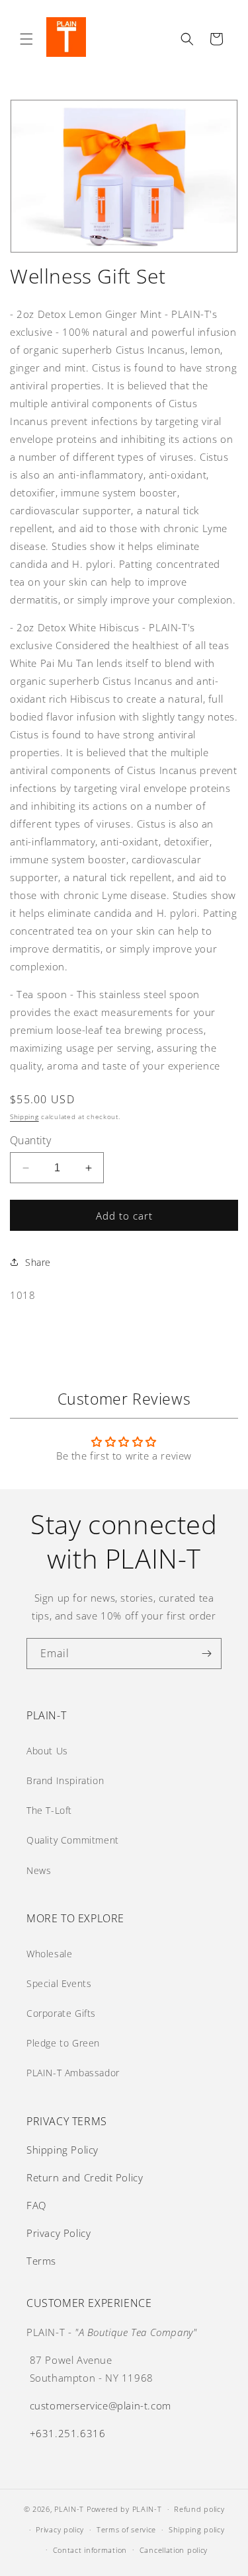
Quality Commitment (73, 1840)
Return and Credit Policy (85, 2177)
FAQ (36, 2205)
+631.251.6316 (68, 2433)
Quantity (30, 1140)
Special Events (59, 1983)
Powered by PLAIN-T (124, 2509)
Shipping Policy (62, 2150)
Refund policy (199, 2509)
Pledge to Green (63, 2043)
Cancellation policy (174, 2550)
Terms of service (126, 2529)
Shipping (24, 1116)
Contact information (90, 2550)
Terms (41, 2261)
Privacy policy (60, 2529)
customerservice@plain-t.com (101, 2405)
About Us (47, 1751)
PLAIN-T (69, 2509)
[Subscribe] (206, 1654)
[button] (26, 39)
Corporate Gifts (61, 2013)
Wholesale (49, 1954)
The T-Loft (49, 1810)
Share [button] (38, 1262)
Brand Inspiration (65, 1780)
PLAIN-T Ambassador (73, 2073)
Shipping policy (197, 2529)
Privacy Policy (59, 2233)
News (39, 1870)
